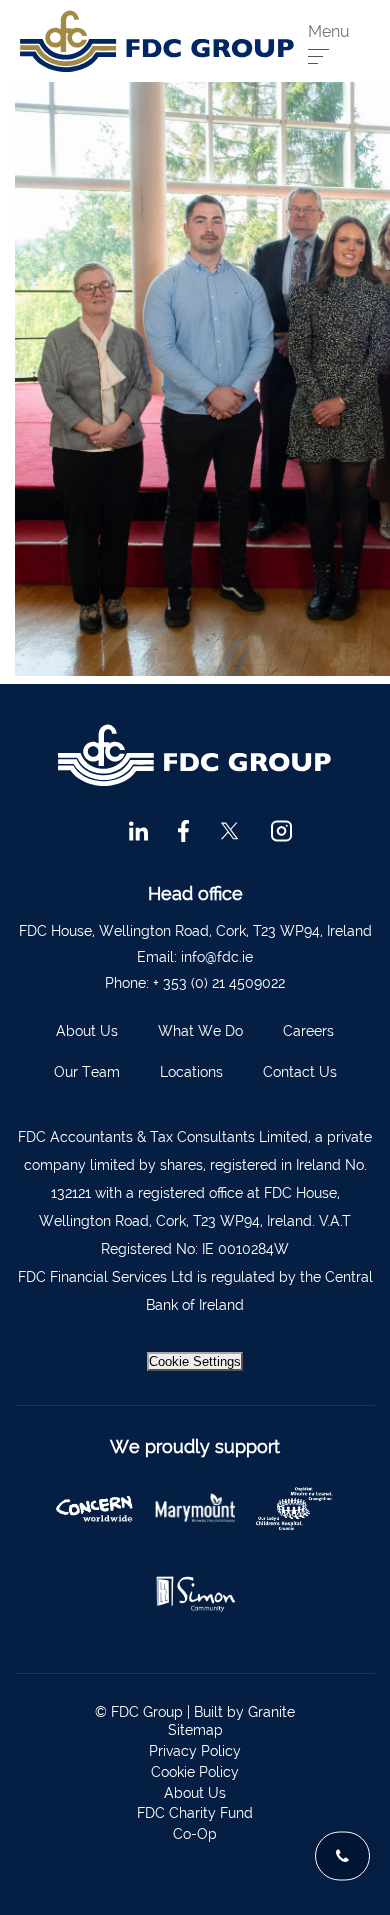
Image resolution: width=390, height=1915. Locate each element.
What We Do (200, 1031)
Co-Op (195, 1834)
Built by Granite (244, 1712)
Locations (191, 1072)
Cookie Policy (195, 1772)
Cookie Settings (195, 1361)
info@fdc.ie (217, 957)
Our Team (87, 1072)
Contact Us (300, 1072)
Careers (308, 1031)
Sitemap (195, 1730)
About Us (87, 1031)
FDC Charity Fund (195, 1813)
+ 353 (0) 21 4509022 (219, 983)
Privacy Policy (195, 1751)
